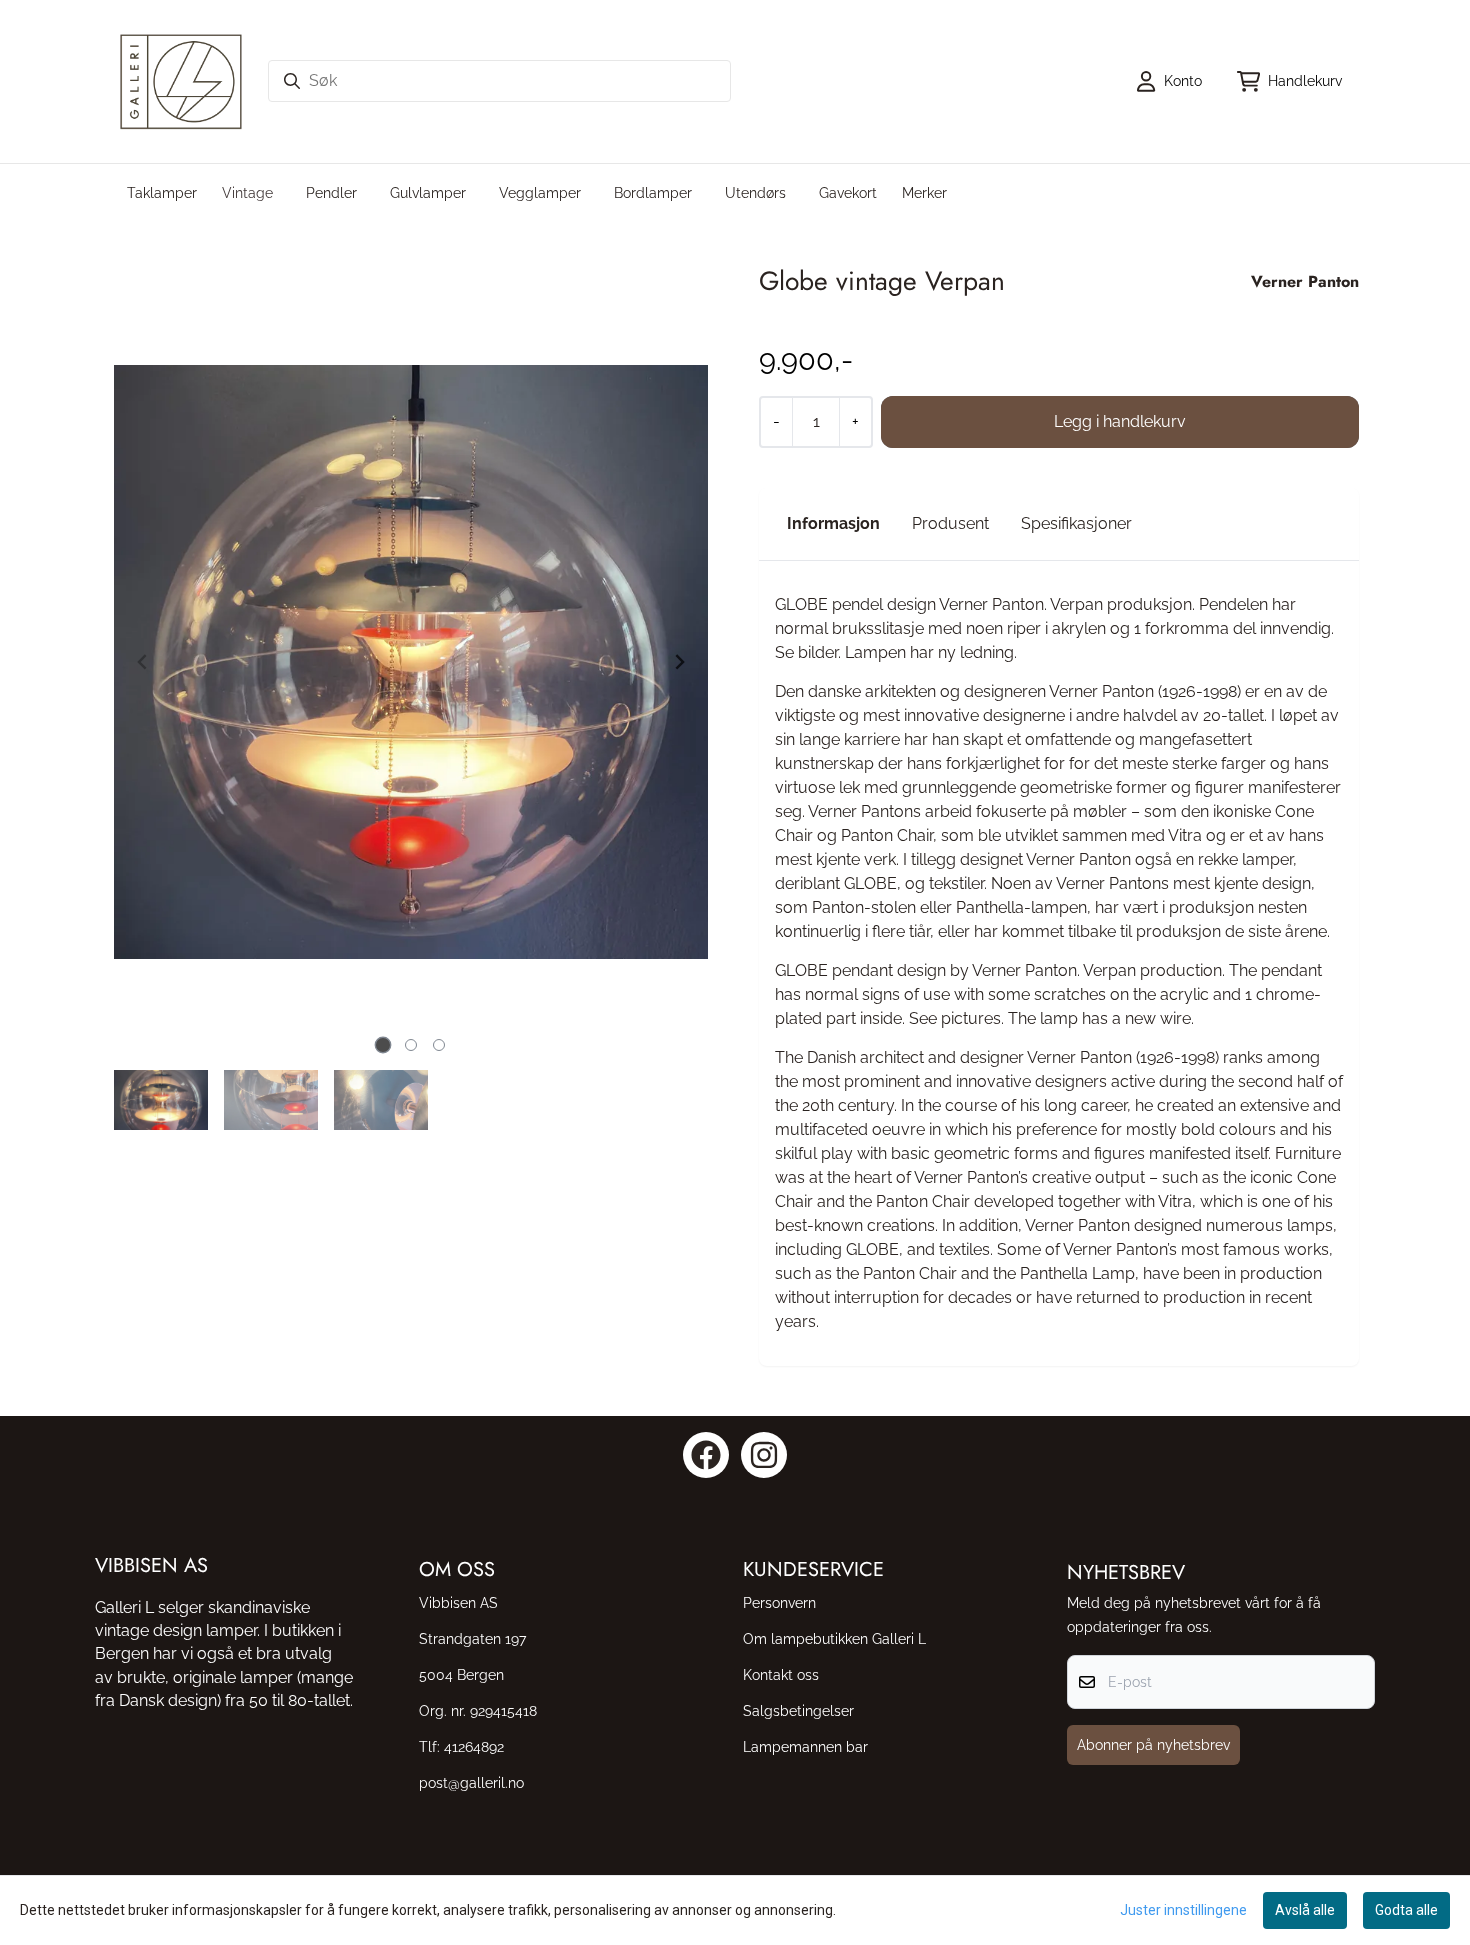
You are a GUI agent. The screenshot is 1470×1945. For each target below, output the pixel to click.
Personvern (779, 1602)
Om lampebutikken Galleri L (834, 1638)
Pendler (331, 192)
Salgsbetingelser (798, 1710)
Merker (924, 192)
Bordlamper (653, 192)
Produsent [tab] (950, 523)
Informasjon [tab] (833, 523)
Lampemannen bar (805, 1746)
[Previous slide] (143, 662)
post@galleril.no (471, 1782)
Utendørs (755, 192)
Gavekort (848, 192)
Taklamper (162, 192)
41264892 (474, 1746)
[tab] (383, 1044)
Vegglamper (540, 192)
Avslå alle (1305, 1910)
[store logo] (181, 81)
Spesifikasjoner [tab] (1076, 523)
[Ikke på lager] (1120, 422)
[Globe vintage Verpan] (411, 662)
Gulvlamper (428, 192)
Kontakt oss (781, 1674)
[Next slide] (679, 662)
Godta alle (1406, 1910)
